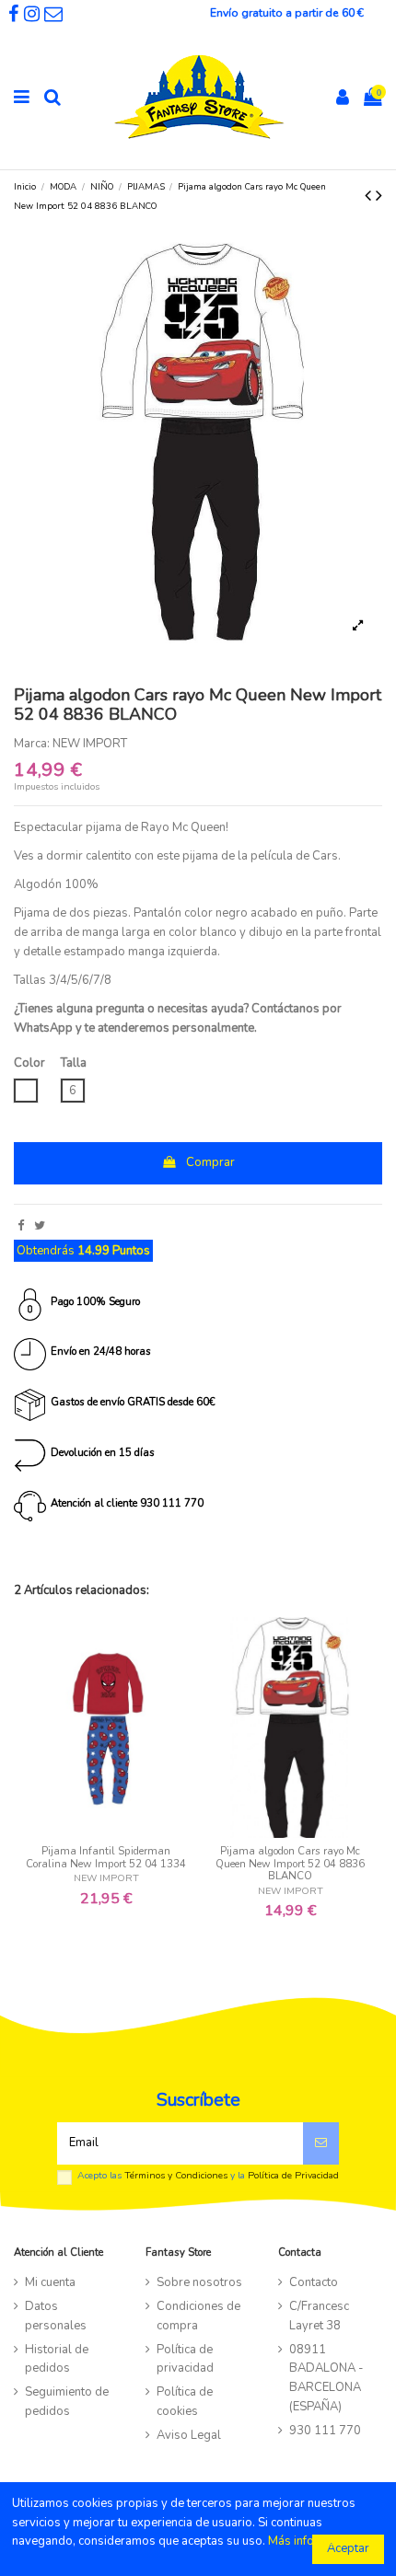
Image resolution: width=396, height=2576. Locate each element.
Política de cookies (185, 2402)
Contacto (314, 2282)
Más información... (317, 2541)
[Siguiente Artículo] (379, 196)
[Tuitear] (40, 1226)
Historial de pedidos (57, 2359)
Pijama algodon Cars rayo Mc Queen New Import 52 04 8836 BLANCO (290, 1864)
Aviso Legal (189, 2435)
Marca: (32, 744)
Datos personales (56, 2316)
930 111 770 (325, 2431)
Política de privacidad (185, 2359)
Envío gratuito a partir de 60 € (287, 13)
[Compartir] (21, 1226)
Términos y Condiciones (176, 2175)
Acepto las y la (208, 2176)
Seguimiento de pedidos (67, 2402)
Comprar (210, 1162)
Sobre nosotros (199, 2282)
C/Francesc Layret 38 (319, 2316)
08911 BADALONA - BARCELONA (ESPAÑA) (326, 2378)
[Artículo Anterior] (370, 196)
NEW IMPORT (90, 744)
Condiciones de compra (198, 2316)
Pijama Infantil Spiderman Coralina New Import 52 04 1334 (106, 1858)
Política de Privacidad (293, 2175)
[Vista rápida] (106, 1832)
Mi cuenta (50, 2282)
